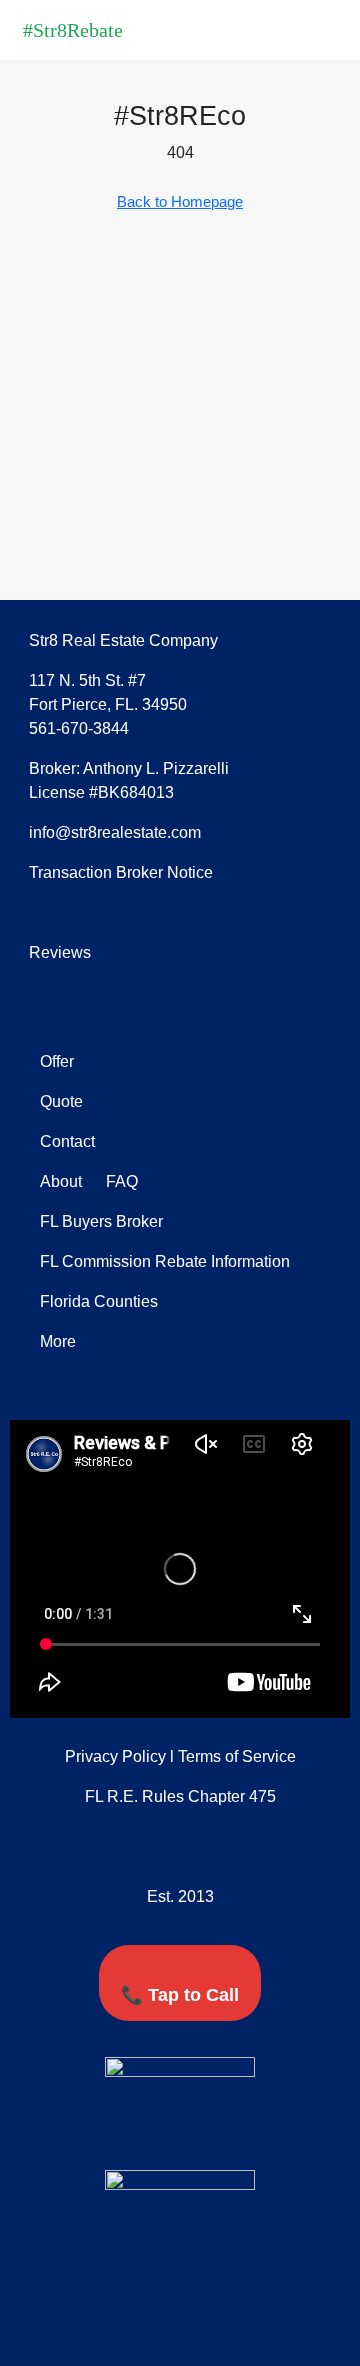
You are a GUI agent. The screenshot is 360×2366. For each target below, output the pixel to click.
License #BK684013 (101, 792)
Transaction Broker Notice (121, 872)
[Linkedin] (199, 2134)
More (58, 1341)
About (61, 1181)
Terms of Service (237, 1756)
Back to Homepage (180, 201)
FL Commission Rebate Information (165, 1261)
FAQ (120, 1181)
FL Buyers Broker (101, 1221)
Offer (57, 1061)
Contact (67, 1141)
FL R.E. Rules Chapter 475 (180, 1796)
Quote (61, 1101)
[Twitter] (162, 2134)
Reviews (60, 952)
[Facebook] (125, 2134)
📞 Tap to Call (180, 1995)
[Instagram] (236, 2134)
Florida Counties (99, 1301)
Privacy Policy (115, 1756)
